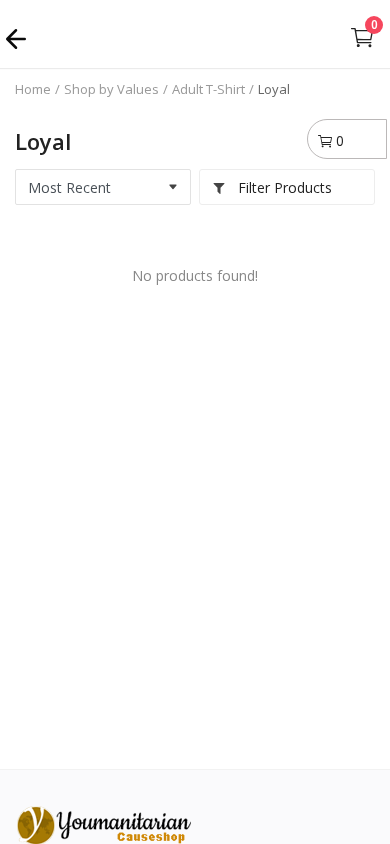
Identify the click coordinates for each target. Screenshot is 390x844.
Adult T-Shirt (208, 89)
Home (33, 89)
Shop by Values (111, 89)
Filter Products (283, 187)
